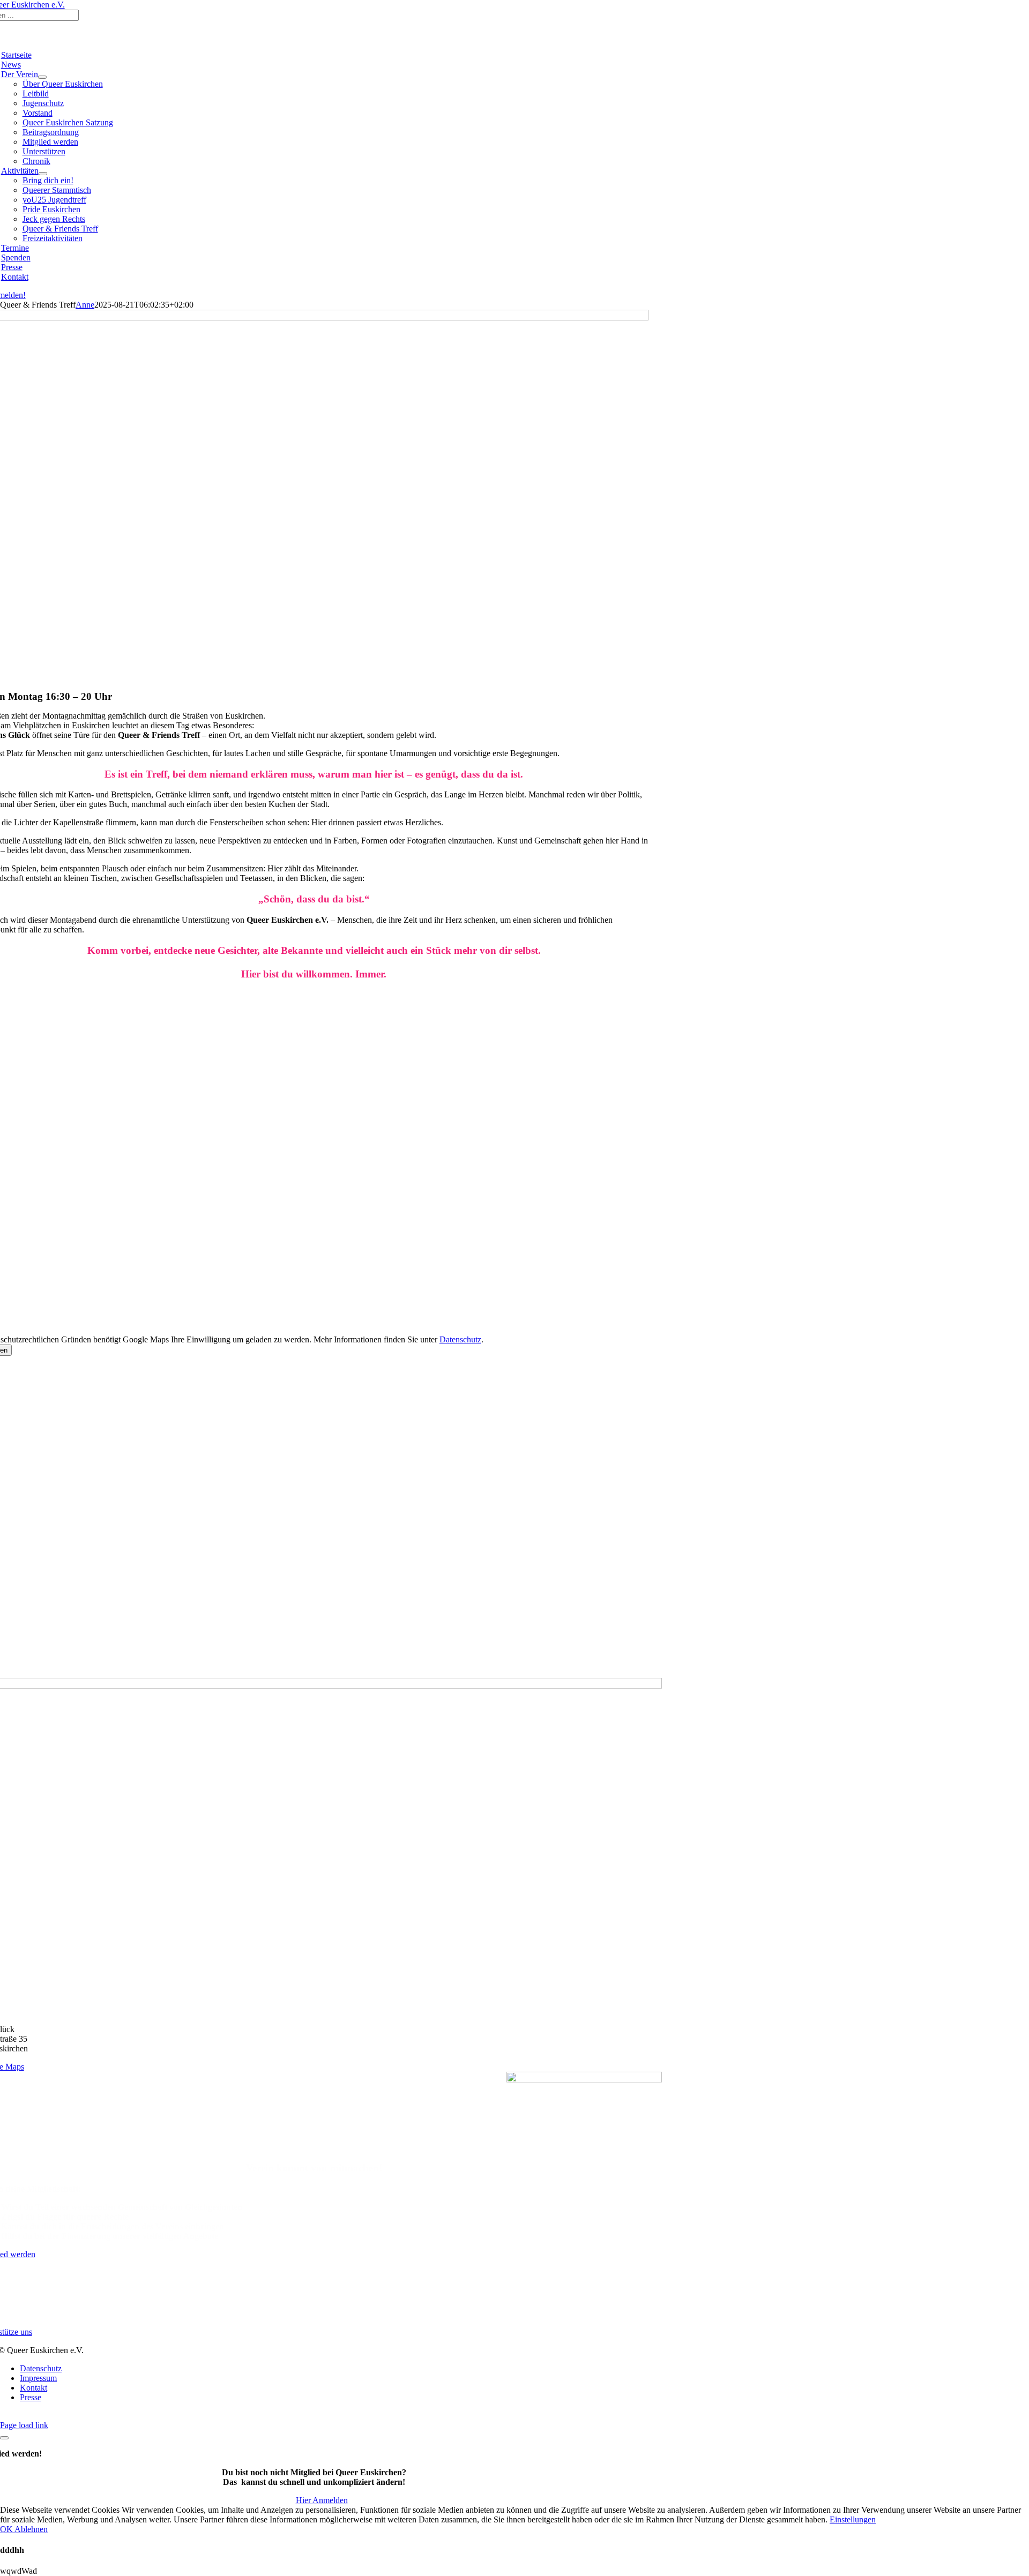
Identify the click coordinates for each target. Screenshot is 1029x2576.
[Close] (4, 2438)
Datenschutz (460, 1339)
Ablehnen (31, 2529)
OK (7, 2529)
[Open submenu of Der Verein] (42, 77)
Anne (85, 305)
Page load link (24, 2425)
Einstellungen (853, 2519)
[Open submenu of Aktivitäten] (43, 174)
